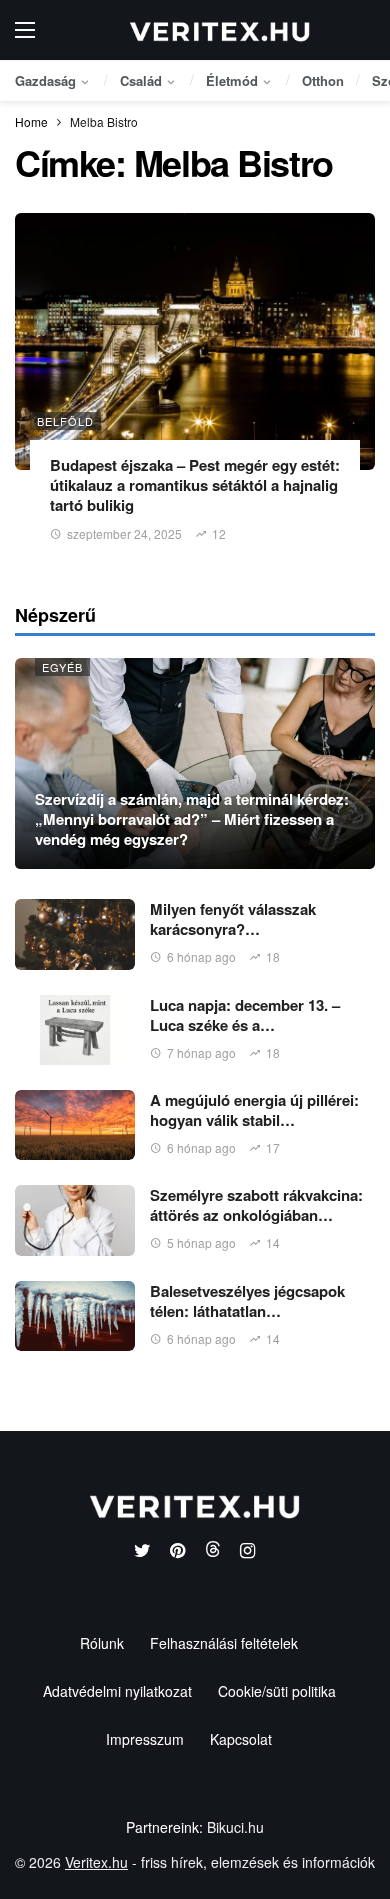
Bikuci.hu (235, 1827)
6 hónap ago (201, 956)
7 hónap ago (201, 1052)
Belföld (65, 421)
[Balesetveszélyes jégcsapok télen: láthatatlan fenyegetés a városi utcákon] (75, 1316)
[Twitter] (142, 1551)
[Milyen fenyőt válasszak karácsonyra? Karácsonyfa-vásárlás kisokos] (75, 934)
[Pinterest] (177, 1551)
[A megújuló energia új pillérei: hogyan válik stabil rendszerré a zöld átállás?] (75, 1125)
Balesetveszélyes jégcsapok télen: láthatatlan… (247, 1301)
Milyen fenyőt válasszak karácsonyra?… (233, 919)
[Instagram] (247, 1551)
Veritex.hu (96, 1862)
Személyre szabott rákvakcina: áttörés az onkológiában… (256, 1205)
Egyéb (62, 667)
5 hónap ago (201, 1242)
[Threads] (212, 1551)
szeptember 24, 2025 (124, 533)
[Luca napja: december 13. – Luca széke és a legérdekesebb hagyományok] (75, 1030)
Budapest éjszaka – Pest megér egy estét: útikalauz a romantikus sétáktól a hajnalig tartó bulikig (195, 485)
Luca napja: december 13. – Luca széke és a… (245, 1015)
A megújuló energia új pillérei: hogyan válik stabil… (254, 1110)
